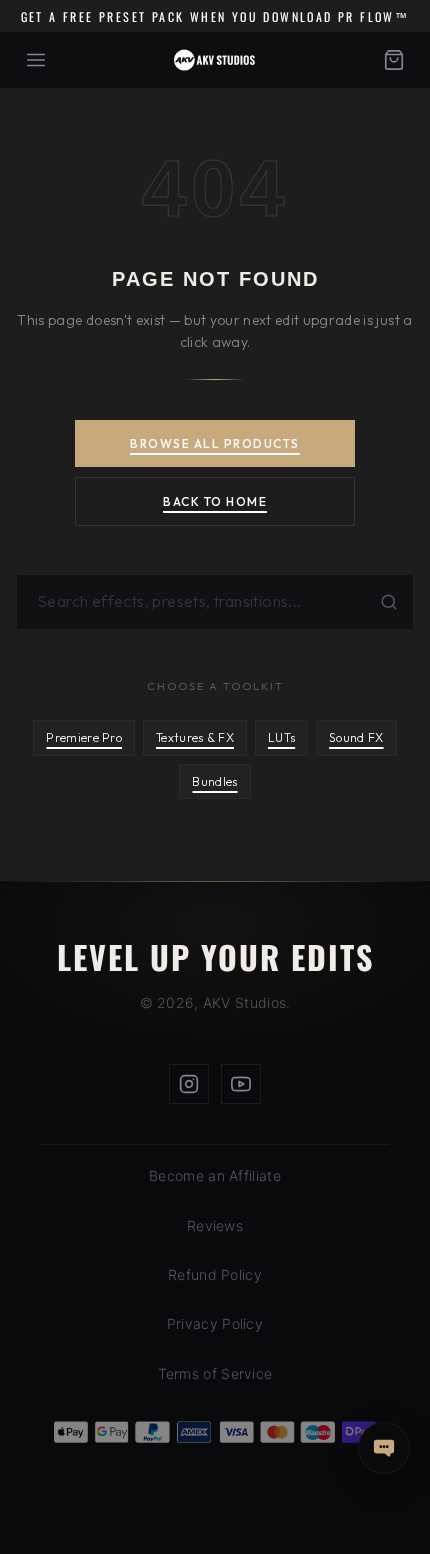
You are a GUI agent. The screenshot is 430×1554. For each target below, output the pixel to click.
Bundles (214, 781)
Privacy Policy (215, 1323)
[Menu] (36, 60)
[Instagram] (189, 1084)
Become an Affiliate (215, 1175)
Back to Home (215, 501)
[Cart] (394, 60)
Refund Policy (215, 1274)
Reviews (215, 1225)
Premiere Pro (84, 737)
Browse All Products (215, 443)
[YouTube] (241, 1084)
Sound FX (356, 737)
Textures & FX (195, 737)
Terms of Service (215, 1373)
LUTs (281, 737)
